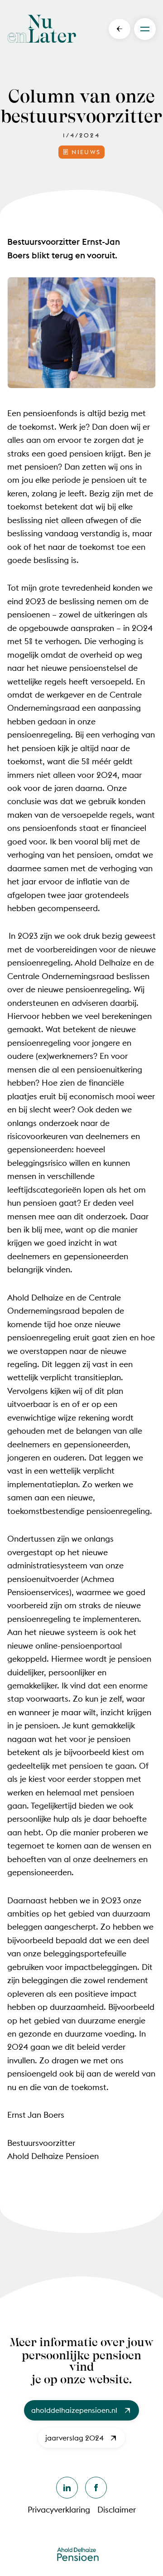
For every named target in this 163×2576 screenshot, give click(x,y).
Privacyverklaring (59, 2510)
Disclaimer (117, 2510)
